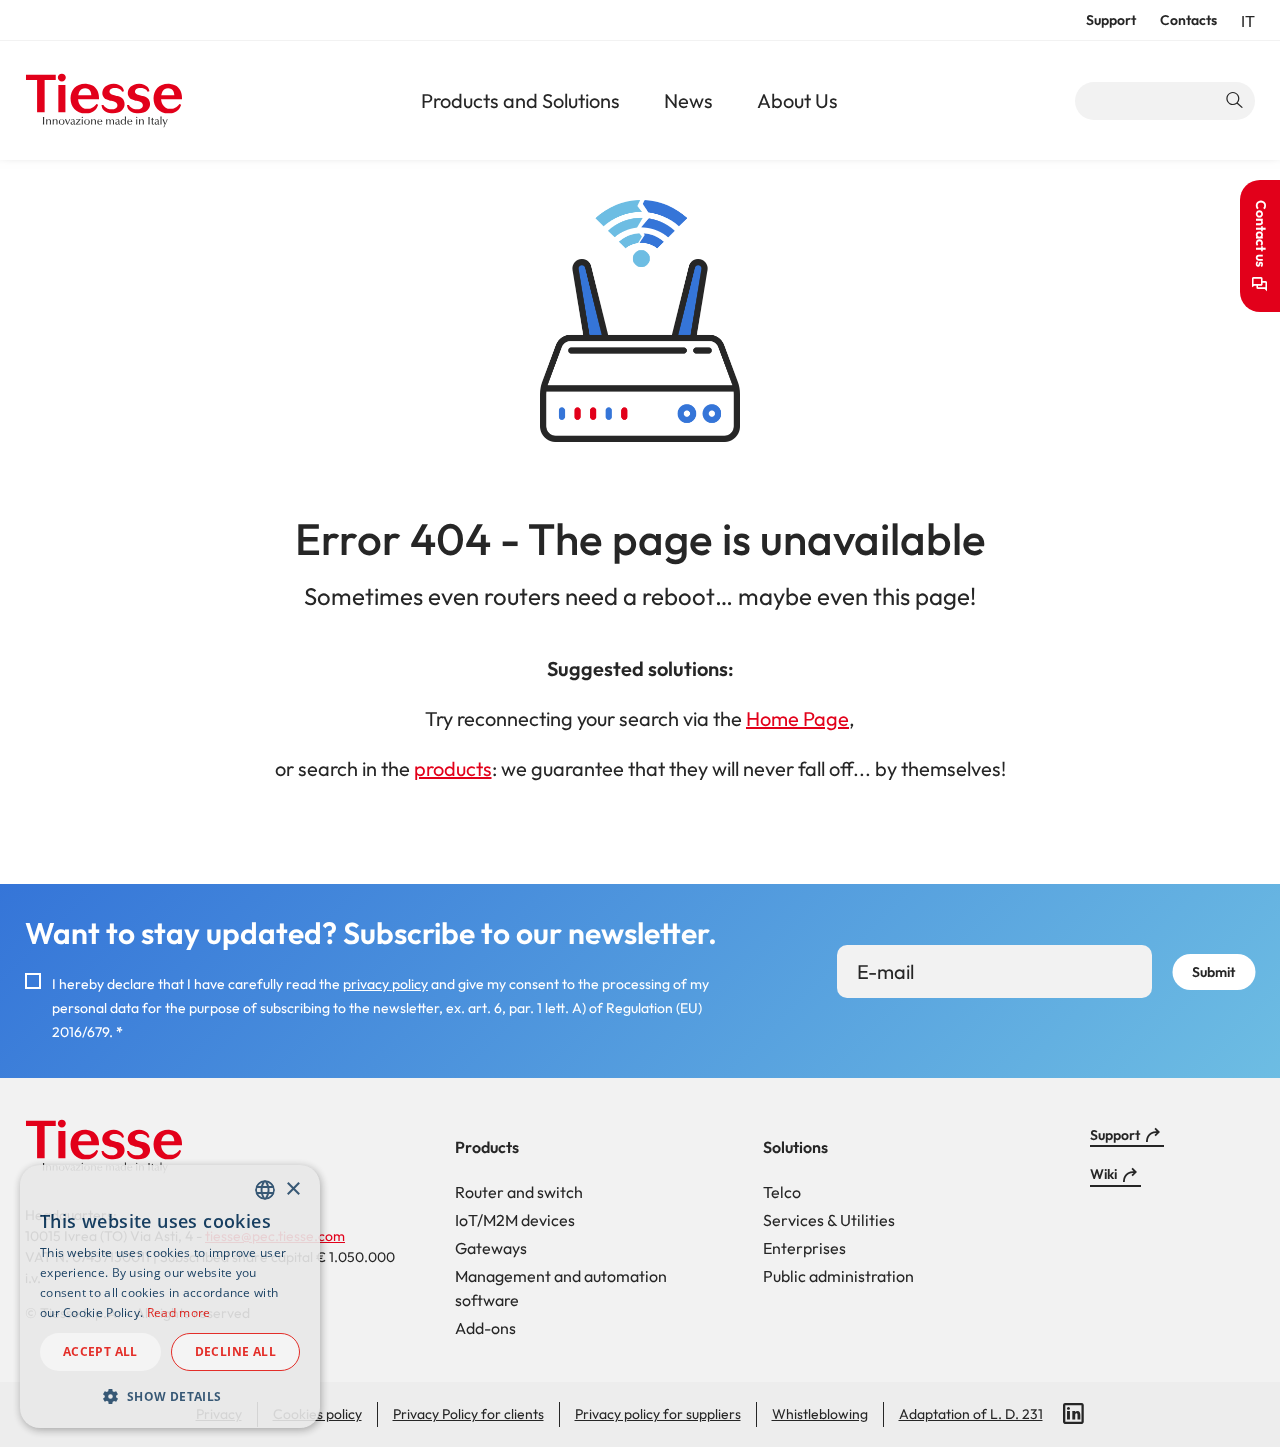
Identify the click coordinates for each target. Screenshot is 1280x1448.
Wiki (1103, 1174)
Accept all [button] (100, 1351)
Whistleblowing (820, 1414)
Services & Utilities (829, 1220)
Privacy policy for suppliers (658, 1414)
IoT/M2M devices (515, 1220)
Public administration (838, 1276)
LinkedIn (1074, 1414)
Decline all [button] (235, 1351)
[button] (170, 1396)
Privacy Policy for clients (468, 1414)
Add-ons (485, 1328)
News (688, 100)
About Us (797, 100)
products (453, 768)
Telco (782, 1192)
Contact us (1261, 233)
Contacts (1188, 20)
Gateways (491, 1248)
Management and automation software (561, 1288)
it (1248, 21)
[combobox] (265, 1190)
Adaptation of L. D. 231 (971, 1414)
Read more (179, 1312)
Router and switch (519, 1192)
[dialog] (170, 1296)
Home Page (797, 718)
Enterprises (804, 1248)
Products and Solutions (520, 100)
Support (1111, 20)
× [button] (292, 1189)
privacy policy (385, 984)
